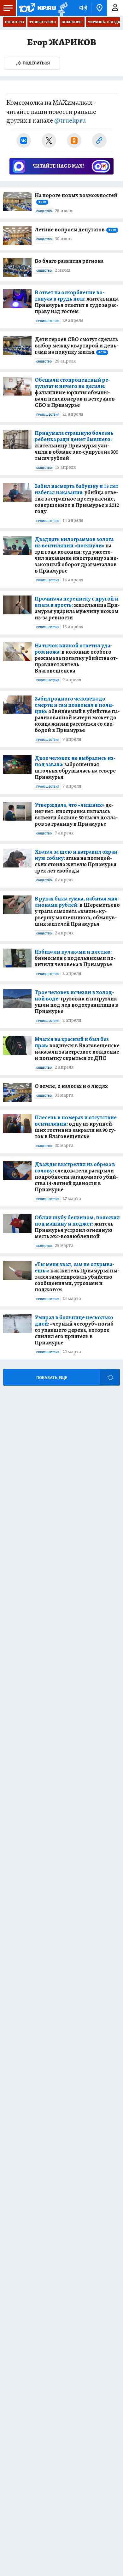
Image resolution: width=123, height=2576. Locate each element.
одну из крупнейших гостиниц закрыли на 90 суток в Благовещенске (76, 1127)
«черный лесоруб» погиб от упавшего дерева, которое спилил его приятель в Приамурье (74, 1330)
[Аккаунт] (115, 8)
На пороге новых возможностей (76, 198)
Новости (15, 22)
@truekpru (70, 120)
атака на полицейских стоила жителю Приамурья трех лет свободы (77, 861)
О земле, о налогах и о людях (71, 1086)
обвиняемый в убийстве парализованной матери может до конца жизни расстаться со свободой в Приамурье (77, 714)
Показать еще (52, 1378)
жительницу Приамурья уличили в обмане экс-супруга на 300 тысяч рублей (76, 446)
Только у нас (43, 22)
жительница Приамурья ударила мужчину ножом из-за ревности (77, 608)
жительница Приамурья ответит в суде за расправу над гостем (77, 302)
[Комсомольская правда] (37, 8)
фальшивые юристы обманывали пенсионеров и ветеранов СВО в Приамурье (75, 392)
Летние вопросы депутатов (75, 230)
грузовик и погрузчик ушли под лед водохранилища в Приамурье (76, 1002)
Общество (44, 211)
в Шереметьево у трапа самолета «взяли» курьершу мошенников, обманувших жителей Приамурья (77, 911)
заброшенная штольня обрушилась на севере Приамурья (75, 767)
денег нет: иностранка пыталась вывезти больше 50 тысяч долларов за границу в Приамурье (76, 814)
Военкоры (72, 22)
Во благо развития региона (69, 261)
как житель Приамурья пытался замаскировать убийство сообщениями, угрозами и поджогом (77, 1277)
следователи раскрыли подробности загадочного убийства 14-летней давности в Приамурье (76, 1177)
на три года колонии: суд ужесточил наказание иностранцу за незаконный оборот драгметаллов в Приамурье (76, 555)
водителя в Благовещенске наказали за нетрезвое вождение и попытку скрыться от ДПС (77, 1049)
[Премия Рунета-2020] (62, 8)
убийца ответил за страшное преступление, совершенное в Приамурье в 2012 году (77, 499)
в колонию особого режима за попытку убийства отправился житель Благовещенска (76, 658)
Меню (8, 8)
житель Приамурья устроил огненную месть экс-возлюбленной (77, 1227)
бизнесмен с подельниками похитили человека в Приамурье (75, 958)
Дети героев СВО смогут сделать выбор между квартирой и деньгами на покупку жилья (76, 346)
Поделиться (36, 63)
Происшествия (48, 321)
